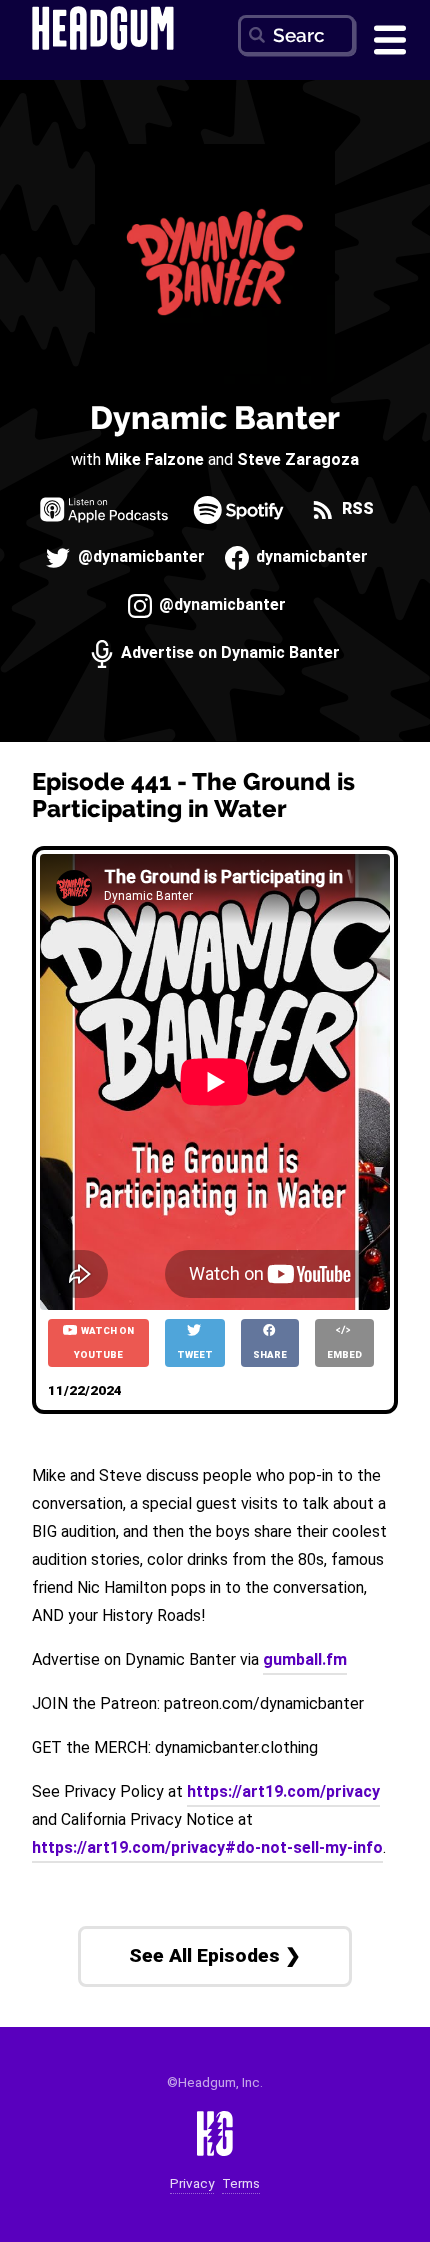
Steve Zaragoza (298, 459)
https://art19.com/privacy (283, 1791)
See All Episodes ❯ (215, 1955)
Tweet (195, 1354)
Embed (344, 1354)
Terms (241, 2183)
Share (270, 1354)
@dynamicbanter (139, 557)
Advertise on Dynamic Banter (228, 653)
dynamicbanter (310, 557)
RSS (356, 509)
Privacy (192, 2183)
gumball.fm (305, 1659)
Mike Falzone (154, 459)
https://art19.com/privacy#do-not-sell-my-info (207, 1847)
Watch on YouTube (104, 1342)
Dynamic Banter (215, 417)
